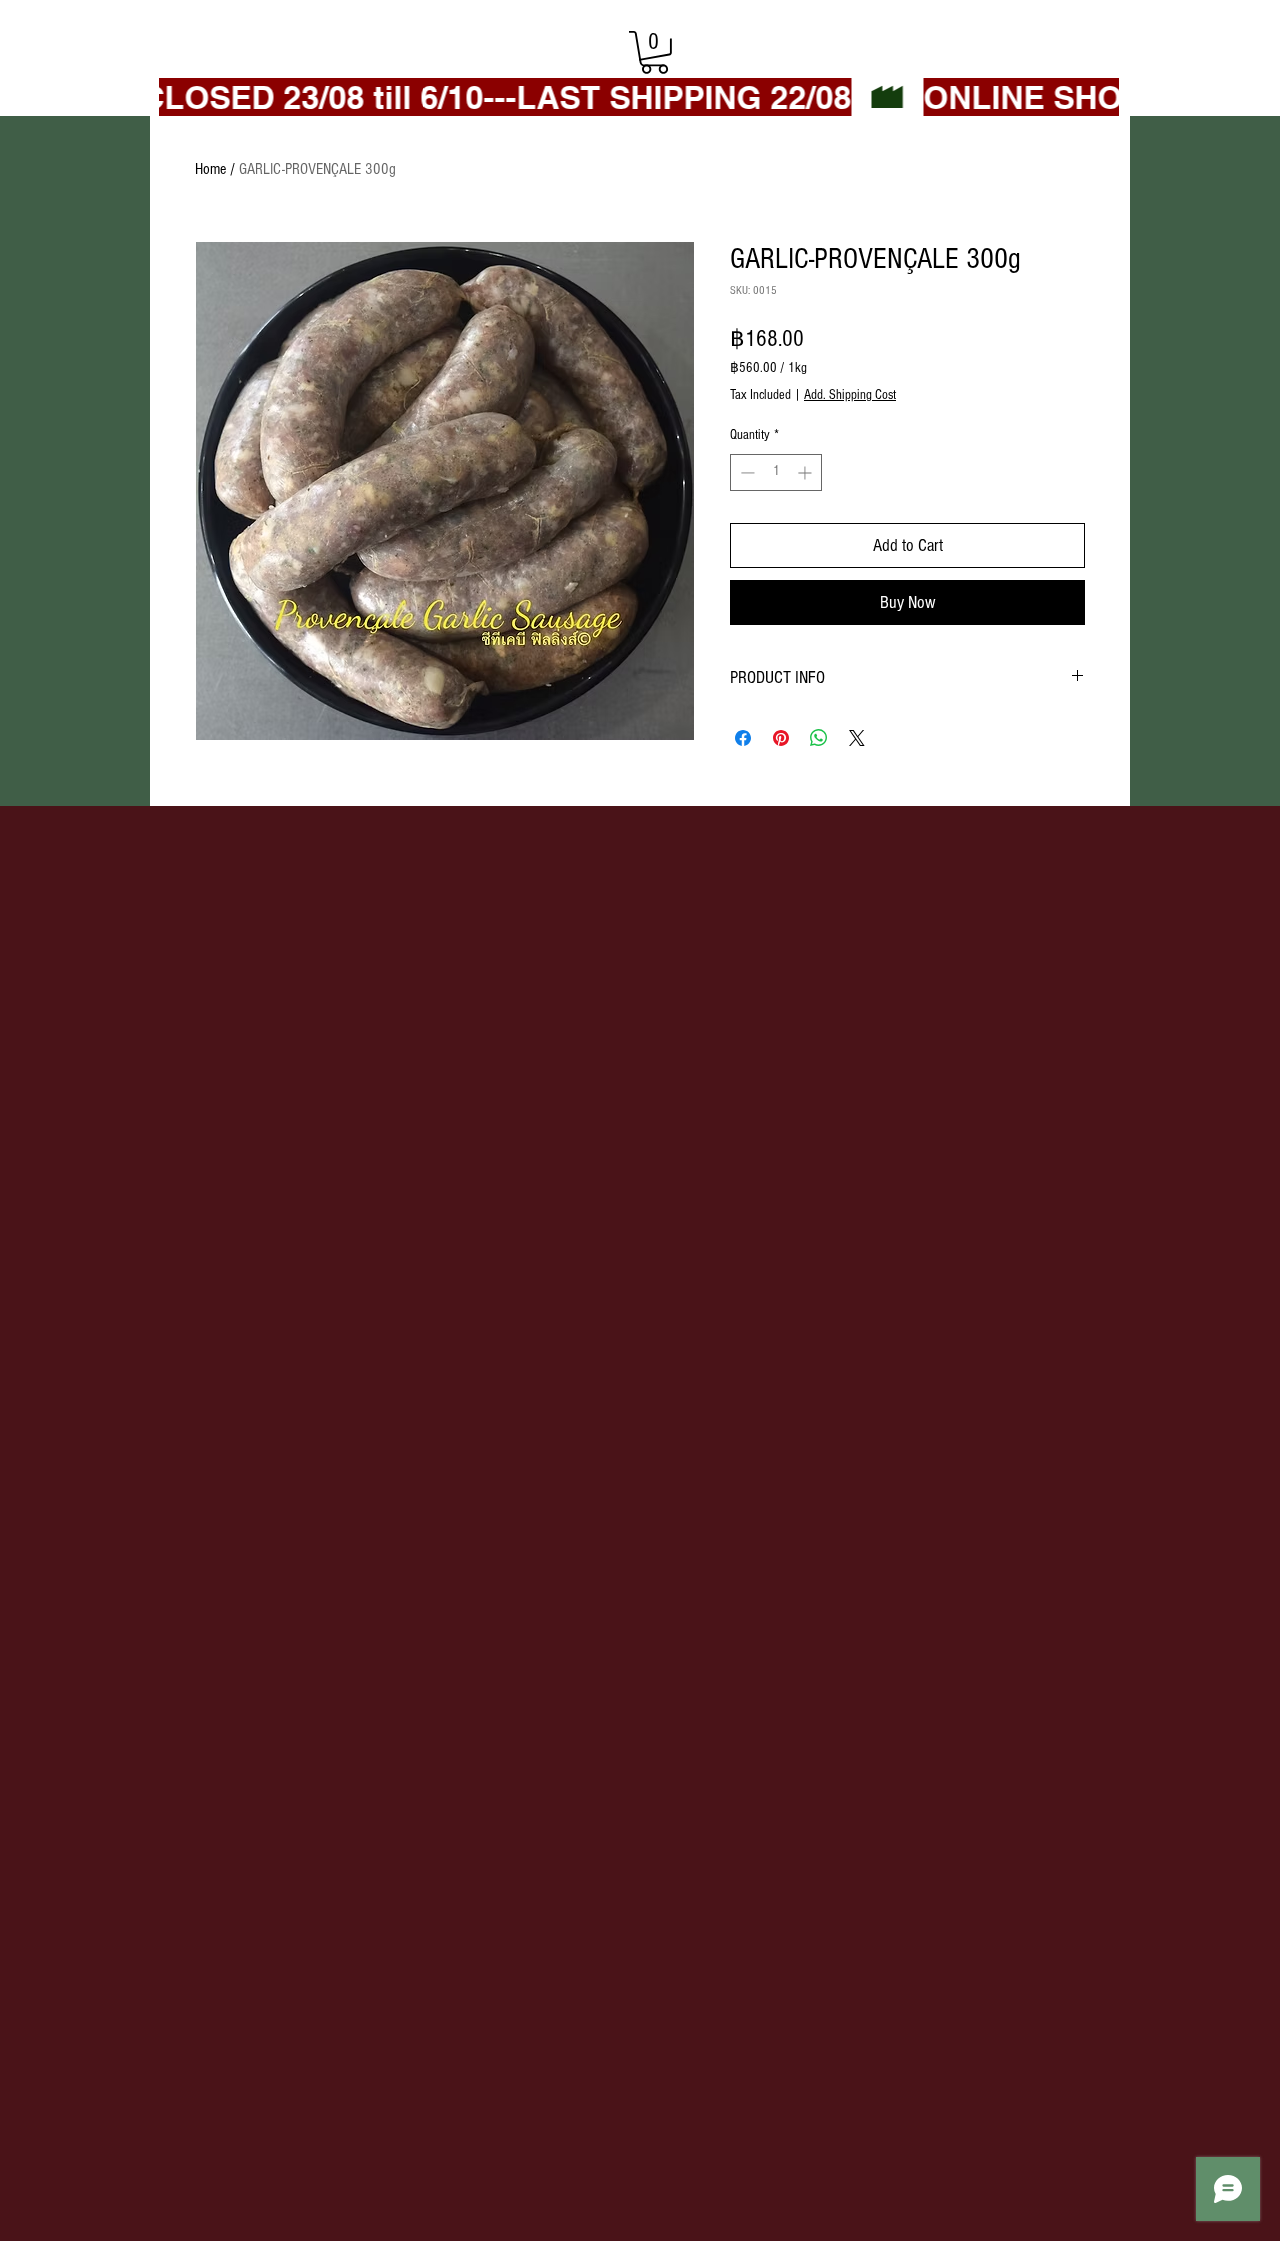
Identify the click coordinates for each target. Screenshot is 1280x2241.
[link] (654, 52)
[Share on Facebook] (743, 738)
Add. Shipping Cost (850, 395)
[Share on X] (857, 738)
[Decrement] (745, 472)
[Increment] (806, 472)
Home (210, 169)
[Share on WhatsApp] (819, 738)
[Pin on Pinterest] (781, 738)
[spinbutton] (776, 472)
